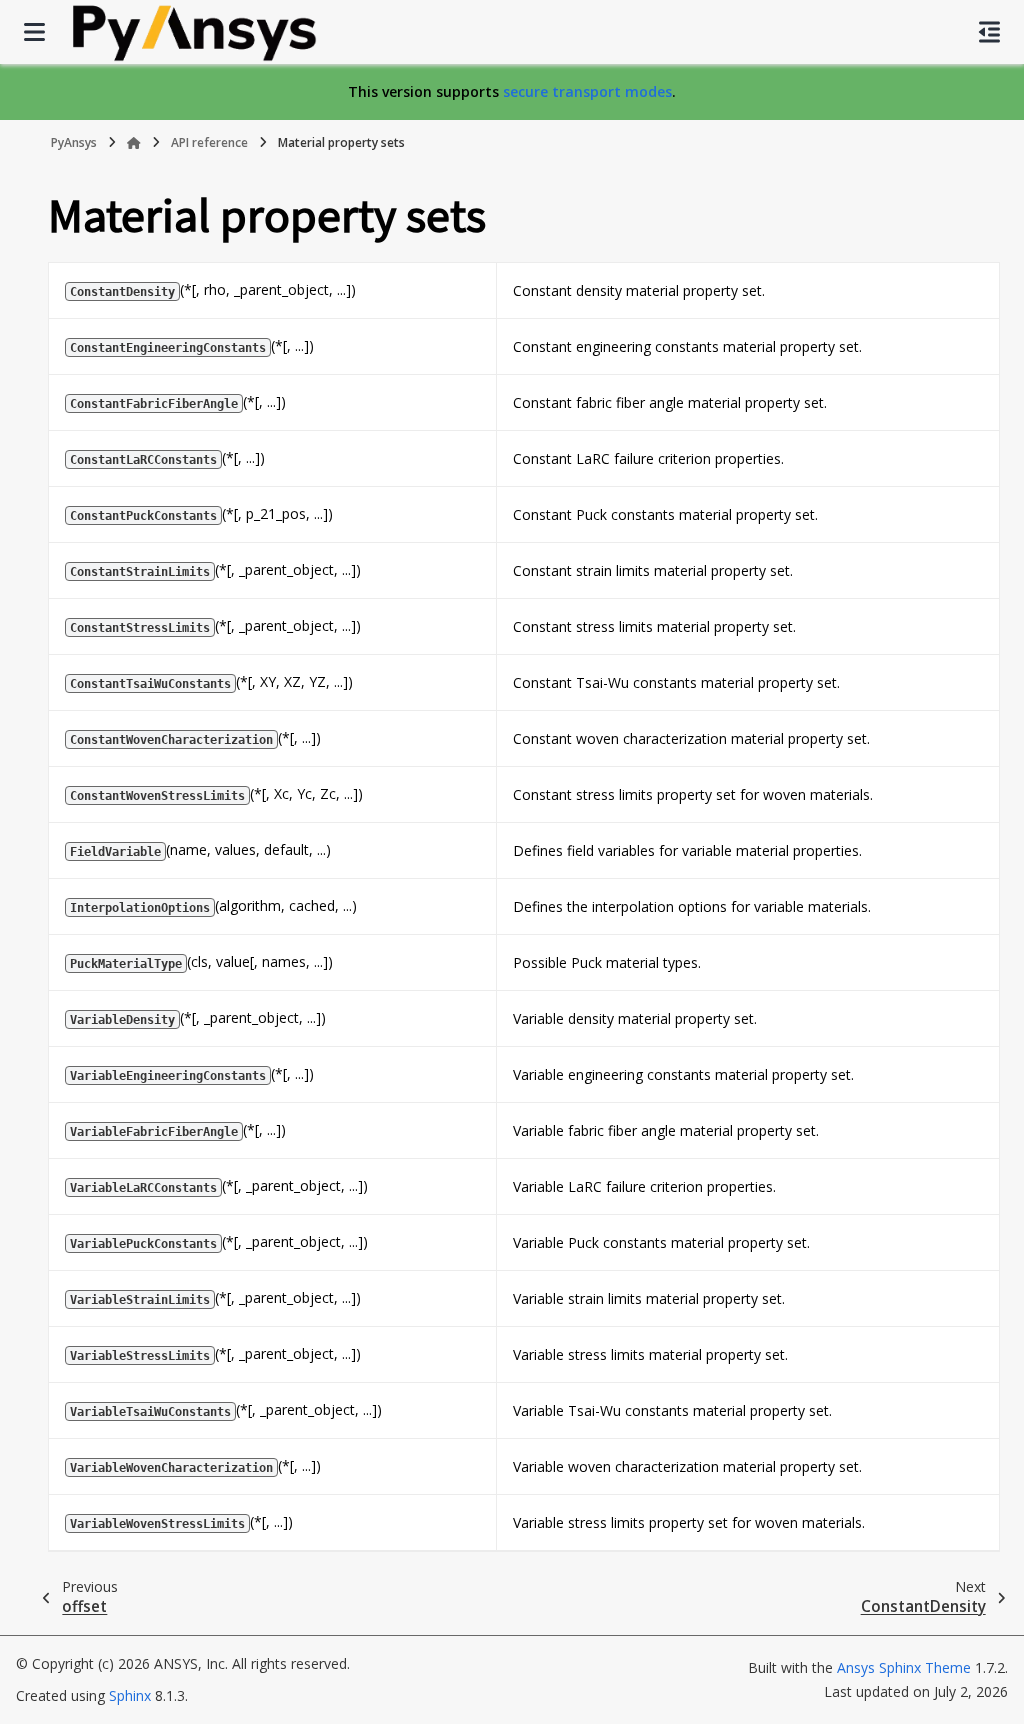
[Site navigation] (34, 32)
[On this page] (989, 32)
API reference (209, 142)
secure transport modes (587, 91)
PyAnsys (74, 142)
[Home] (134, 143)
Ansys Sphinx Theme (906, 1667)
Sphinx (130, 1695)
